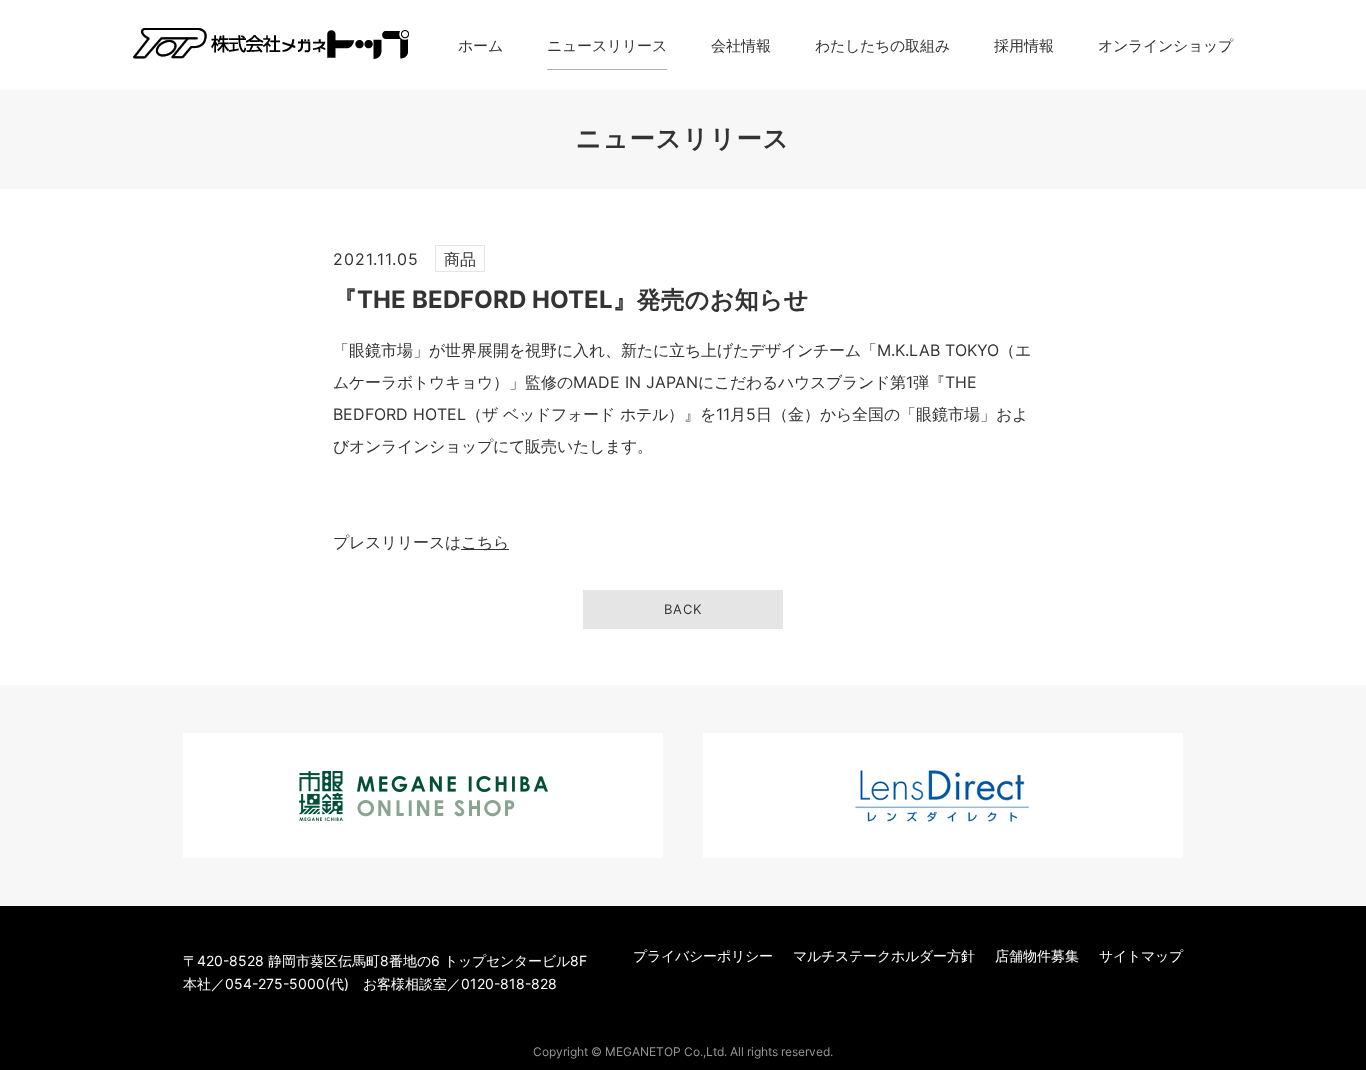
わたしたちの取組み (882, 45)
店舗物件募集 (1037, 955)
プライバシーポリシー (703, 955)
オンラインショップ (1165, 45)
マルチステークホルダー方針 (884, 955)
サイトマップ (1141, 955)
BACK (683, 609)
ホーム (480, 45)
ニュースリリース (607, 45)
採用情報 (1024, 45)
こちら (485, 542)
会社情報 (741, 45)
